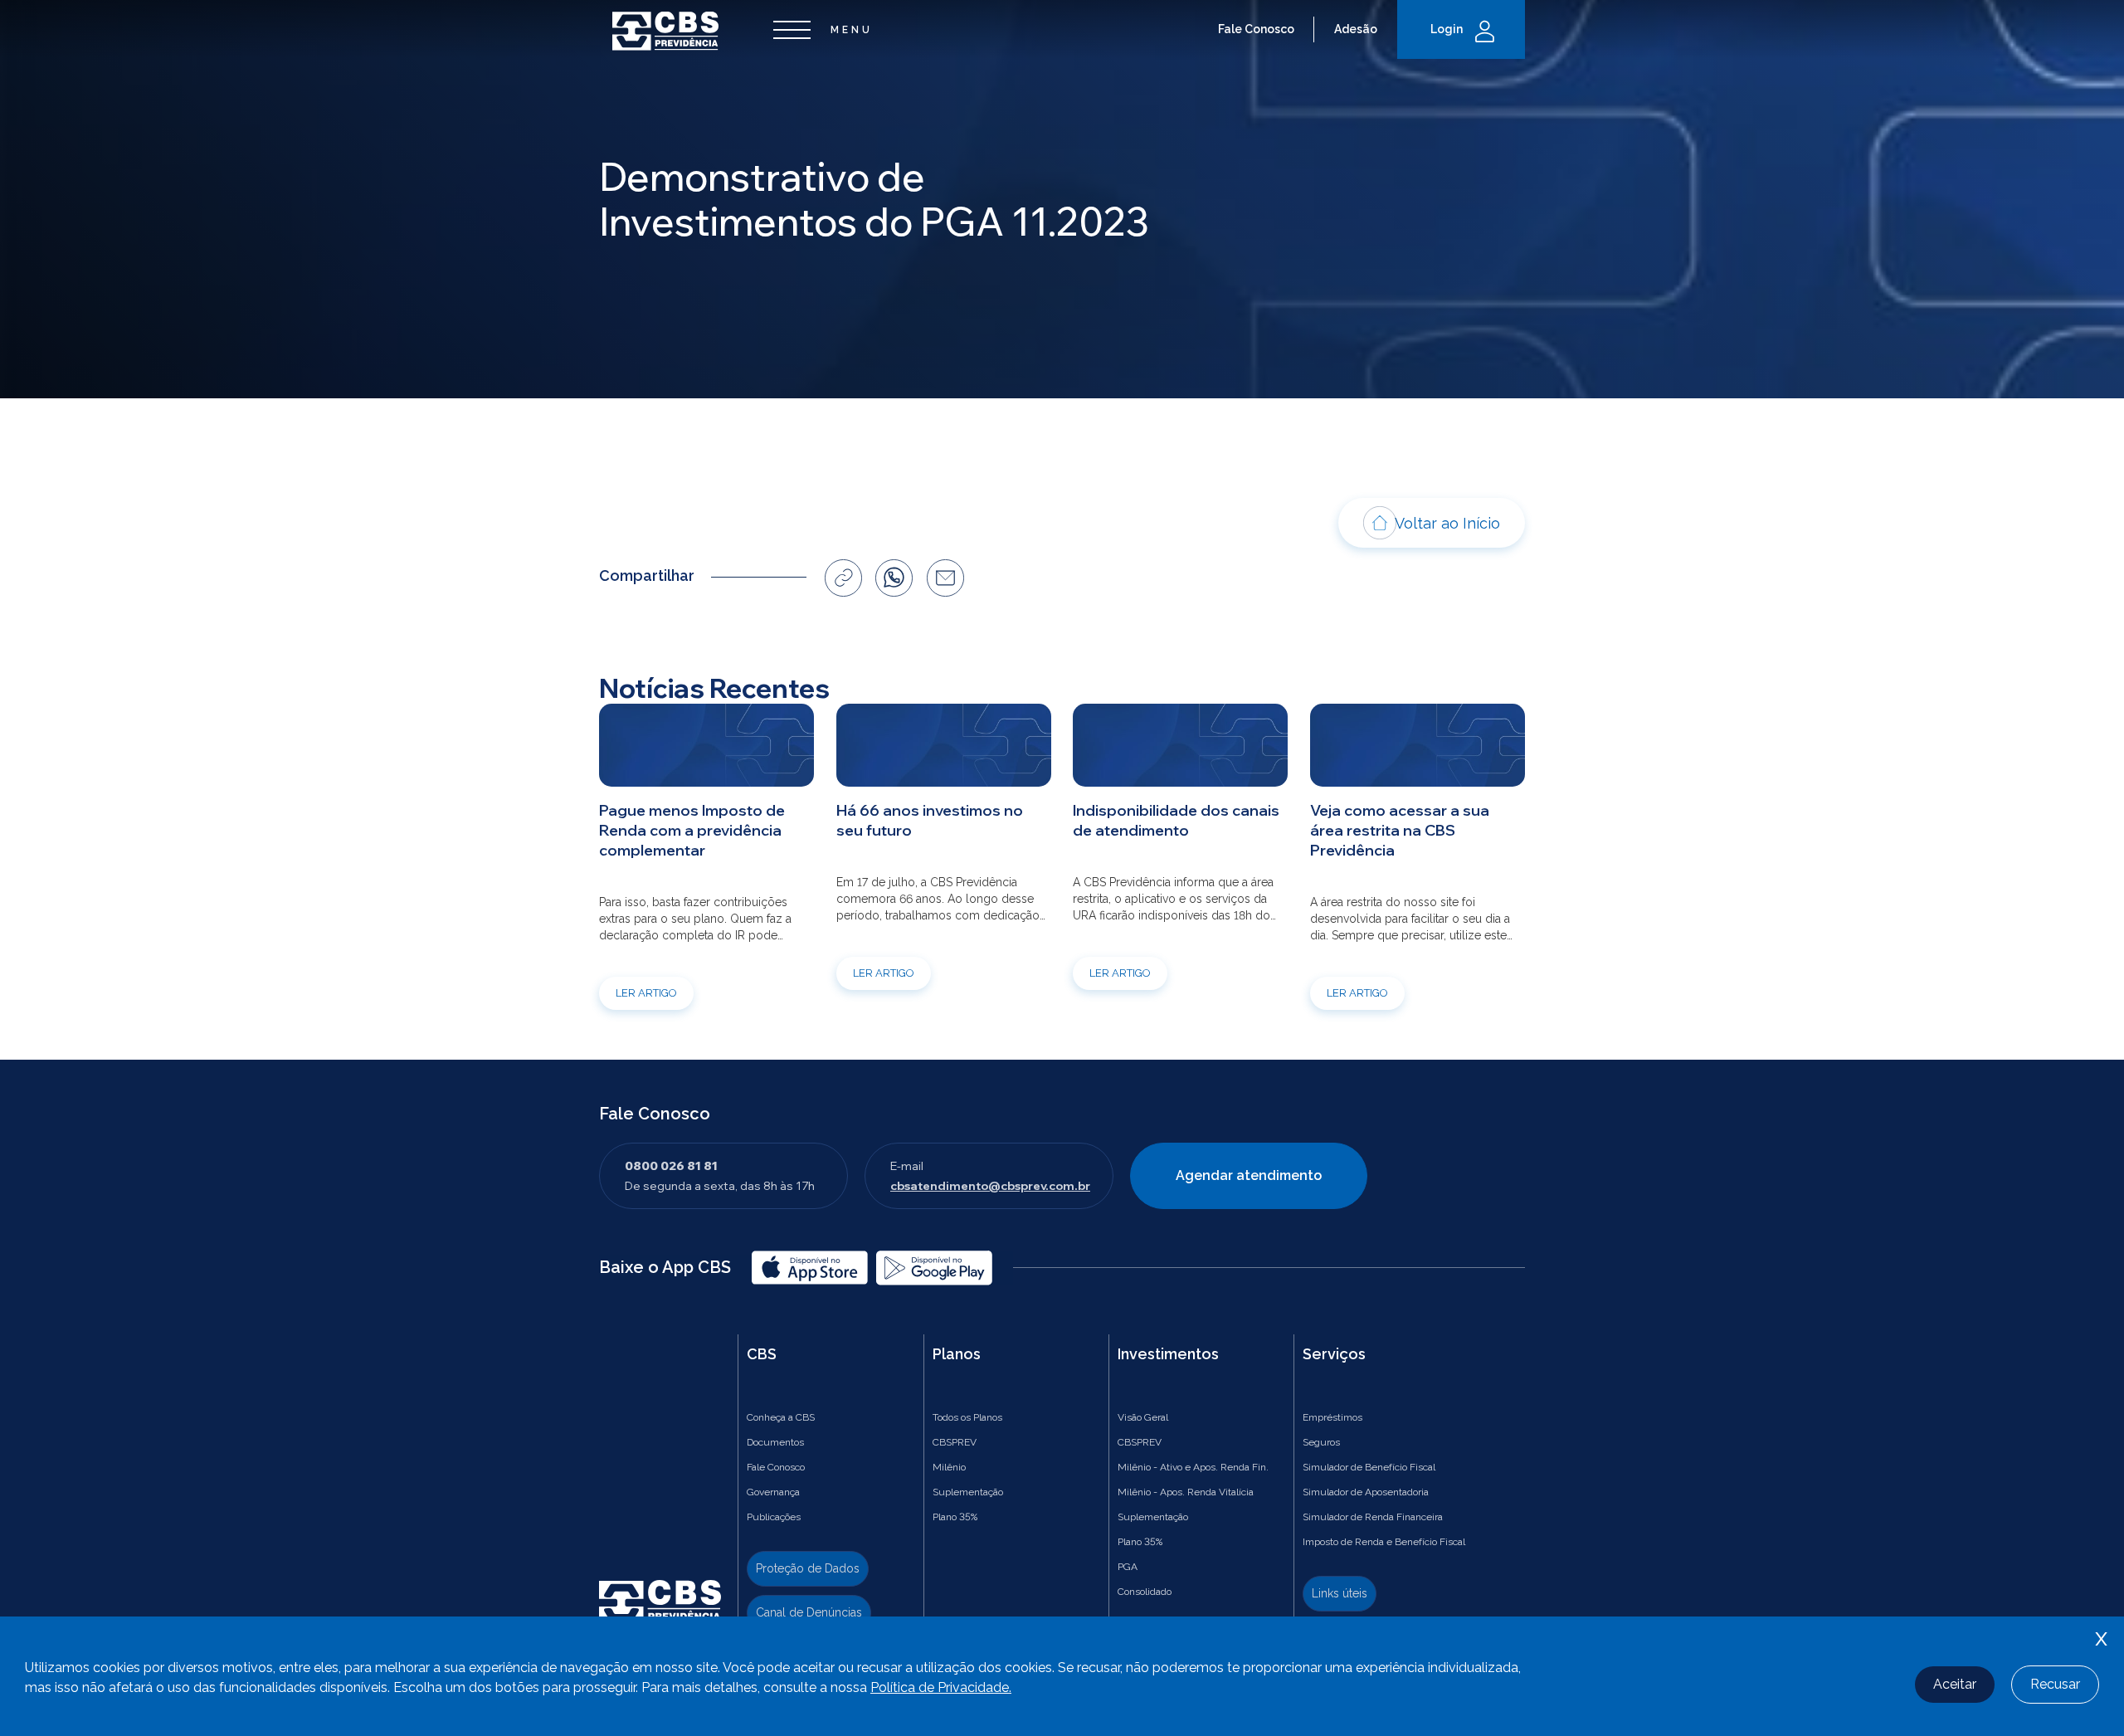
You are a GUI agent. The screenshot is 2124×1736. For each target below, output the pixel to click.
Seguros (1321, 1442)
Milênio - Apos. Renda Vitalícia (1186, 1492)
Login (1447, 29)
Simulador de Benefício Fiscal (1369, 1467)
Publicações (774, 1517)
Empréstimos (1332, 1417)
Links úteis (1340, 1593)
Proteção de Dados (808, 1568)
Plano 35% (955, 1517)
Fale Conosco (1256, 29)
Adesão (1356, 29)
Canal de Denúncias (809, 1612)
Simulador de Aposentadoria (1366, 1492)
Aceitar (1955, 1684)
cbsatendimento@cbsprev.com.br (990, 1186)
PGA (1128, 1567)
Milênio (949, 1467)
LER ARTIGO (646, 993)
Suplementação (968, 1492)
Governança (773, 1492)
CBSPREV (955, 1442)
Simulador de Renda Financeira (1373, 1517)
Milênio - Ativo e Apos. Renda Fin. (1193, 1467)
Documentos (775, 1442)
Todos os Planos (967, 1417)
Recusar (2055, 1684)
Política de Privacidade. (941, 1687)
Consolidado (1145, 1592)
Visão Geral (1143, 1417)
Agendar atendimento (1249, 1175)
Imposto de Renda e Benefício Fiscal (1384, 1542)
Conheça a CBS (781, 1417)
